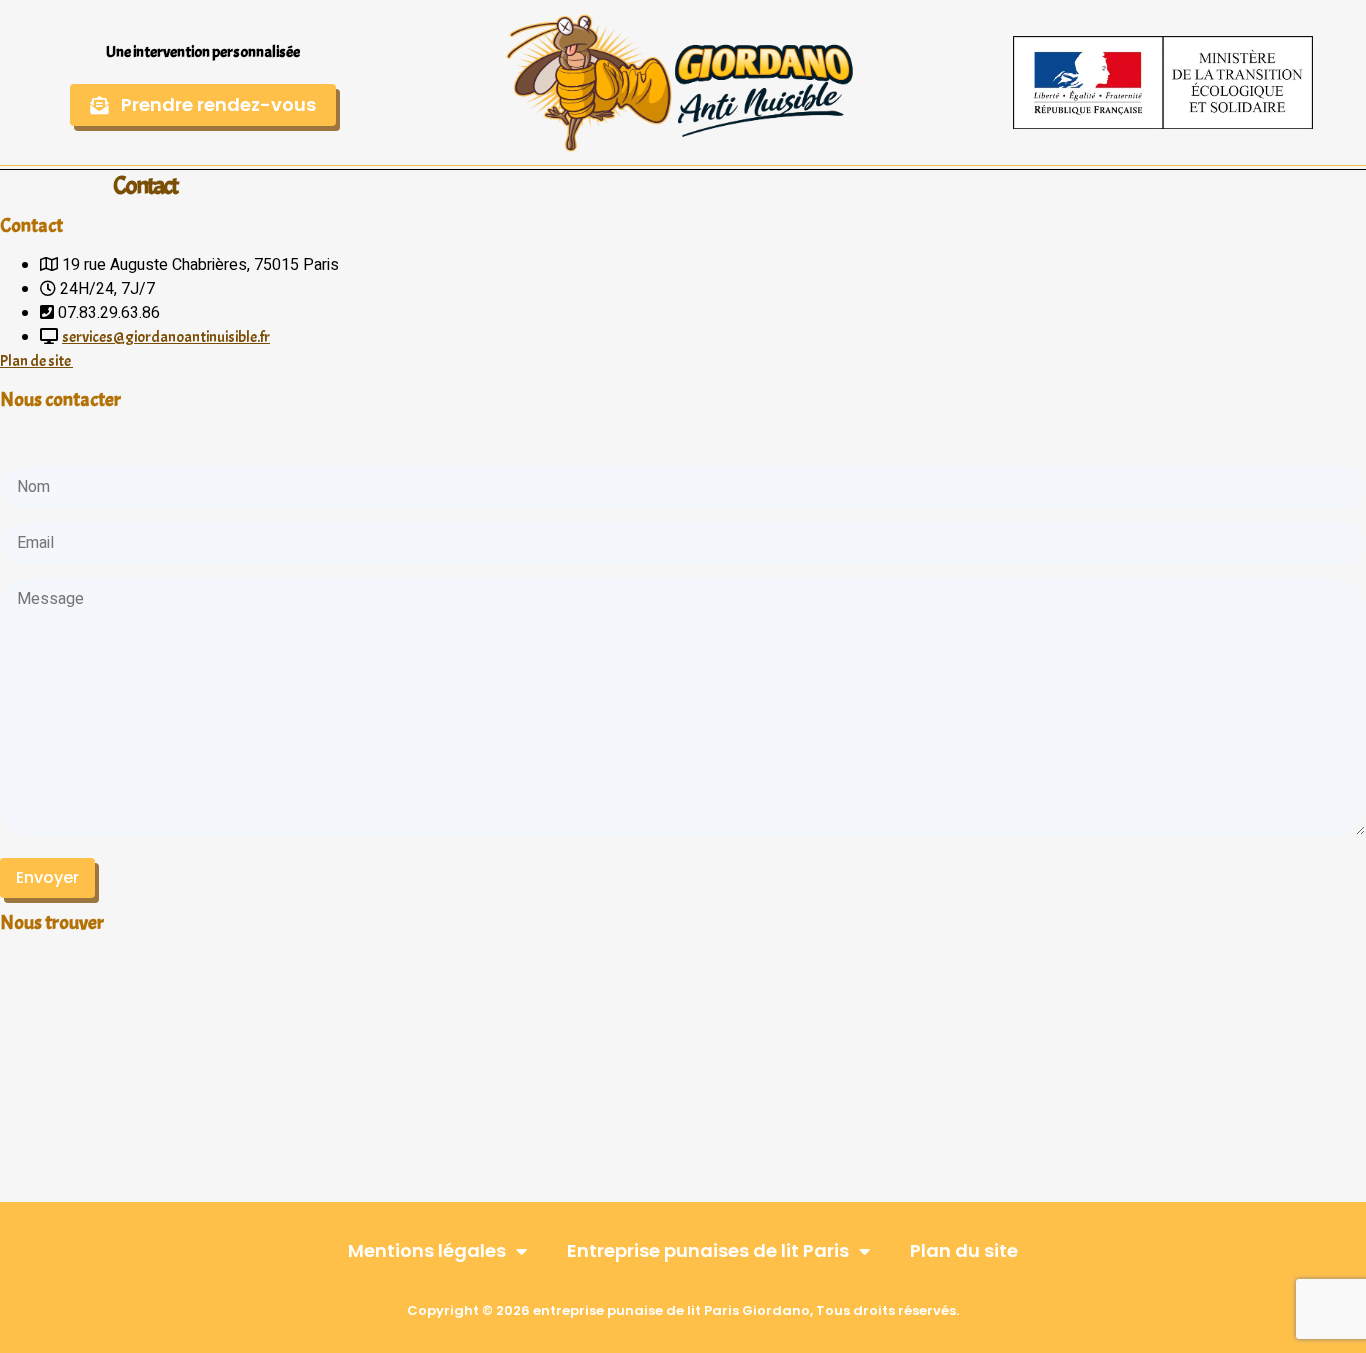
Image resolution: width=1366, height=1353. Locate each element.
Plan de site (36, 361)
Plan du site (964, 1250)
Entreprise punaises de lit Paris (708, 1250)
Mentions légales (427, 1250)
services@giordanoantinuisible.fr (166, 337)
